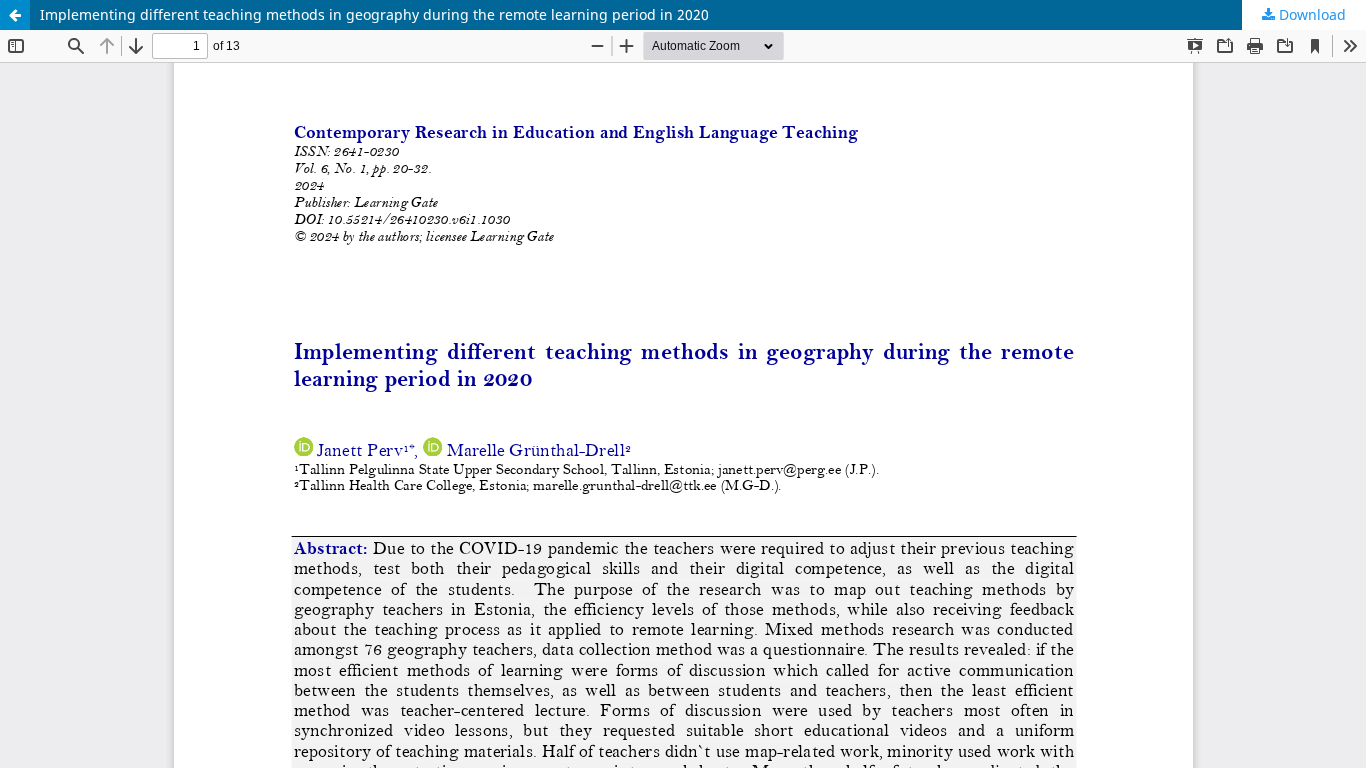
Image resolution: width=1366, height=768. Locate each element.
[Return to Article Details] (15, 15)
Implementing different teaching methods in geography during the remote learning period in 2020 (374, 14)
